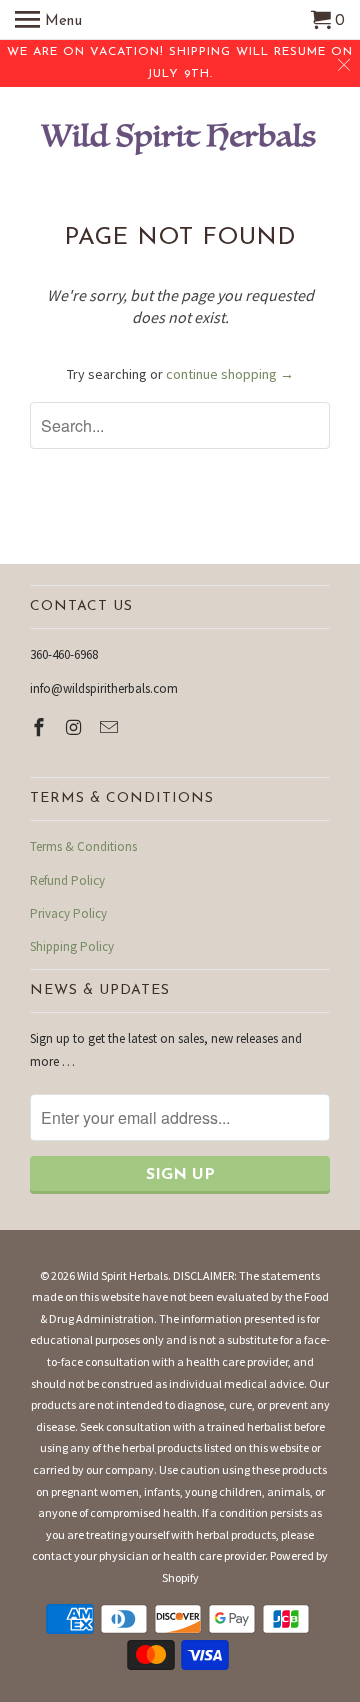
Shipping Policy (72, 946)
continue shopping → (230, 374)
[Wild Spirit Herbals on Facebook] (41, 727)
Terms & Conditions (83, 846)
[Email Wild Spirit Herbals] (111, 727)
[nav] (48, 20)
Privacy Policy (68, 913)
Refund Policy (67, 880)
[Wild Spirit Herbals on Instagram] (76, 727)
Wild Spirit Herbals (122, 1275)
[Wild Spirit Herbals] (180, 141)
